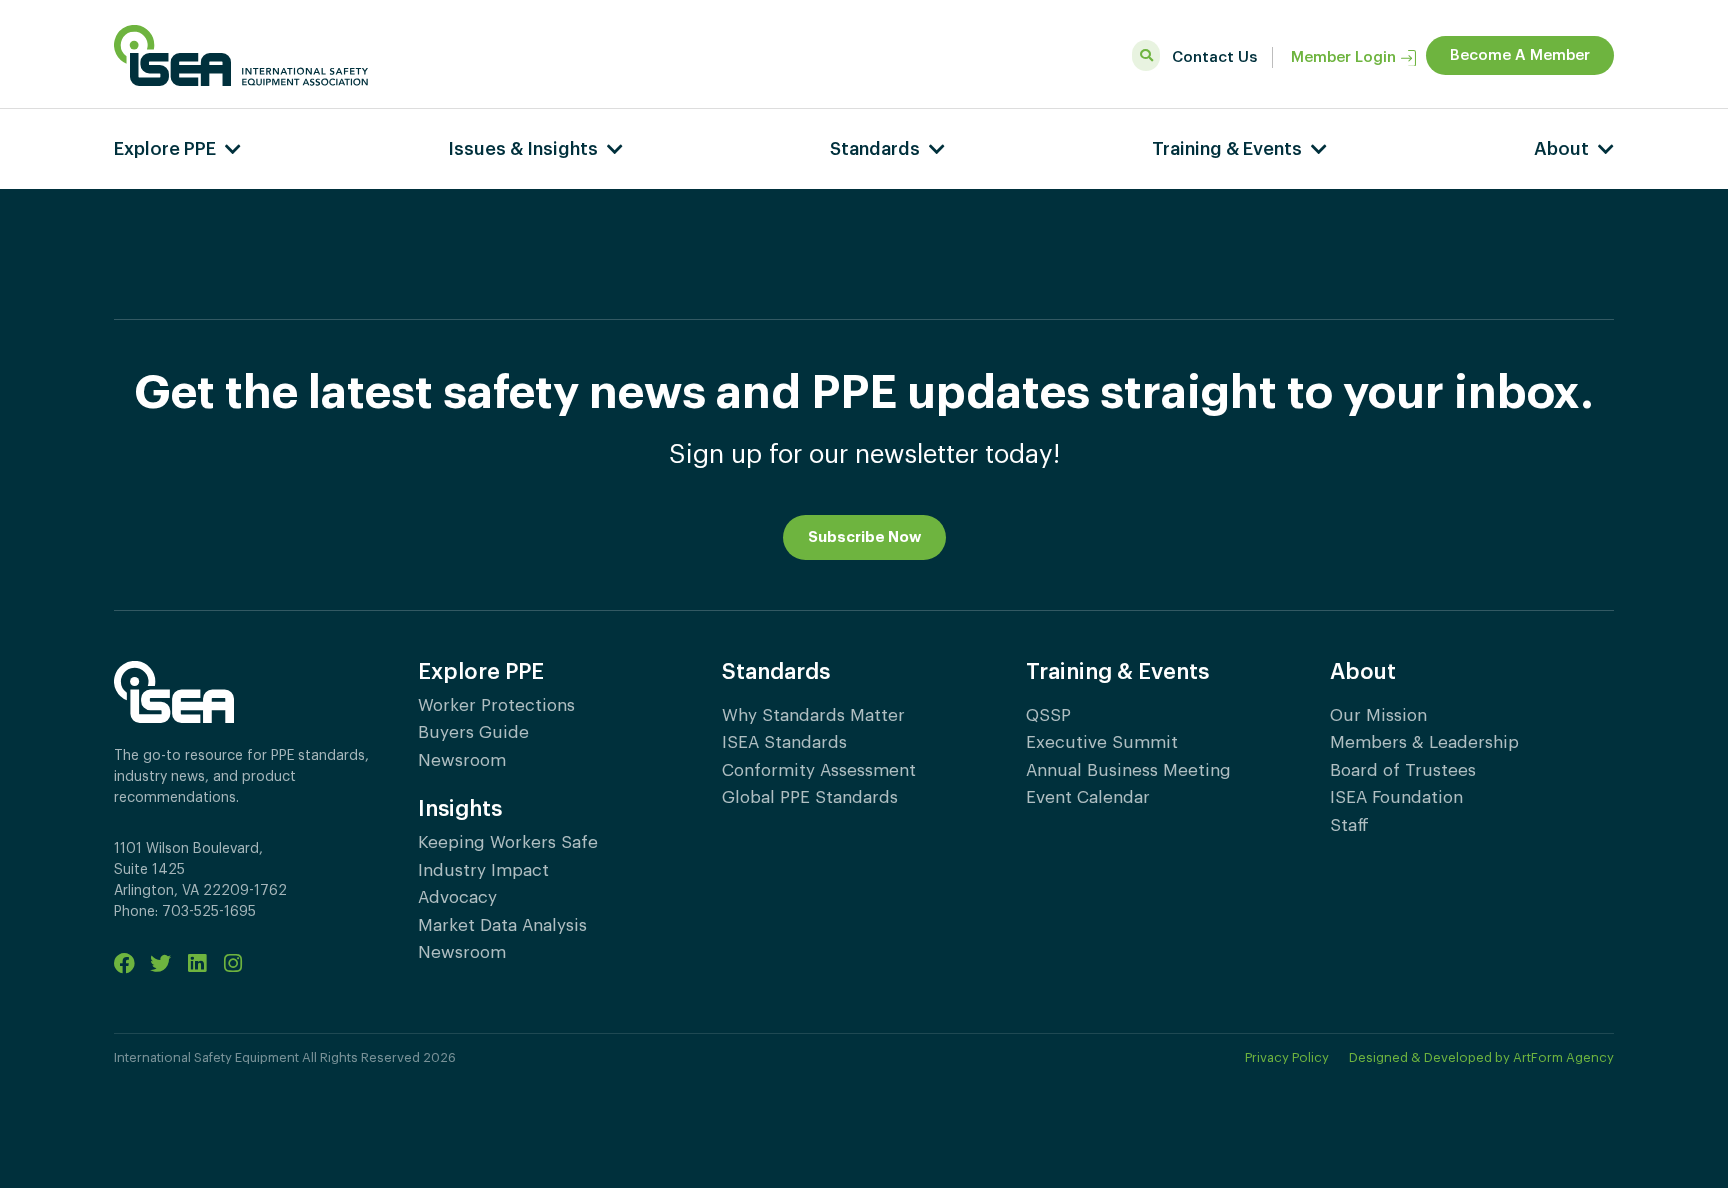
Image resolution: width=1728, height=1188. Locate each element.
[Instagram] (232, 963)
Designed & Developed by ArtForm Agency (1481, 1057)
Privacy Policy (1287, 1057)
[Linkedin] (196, 963)
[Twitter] (160, 963)
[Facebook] (124, 963)
